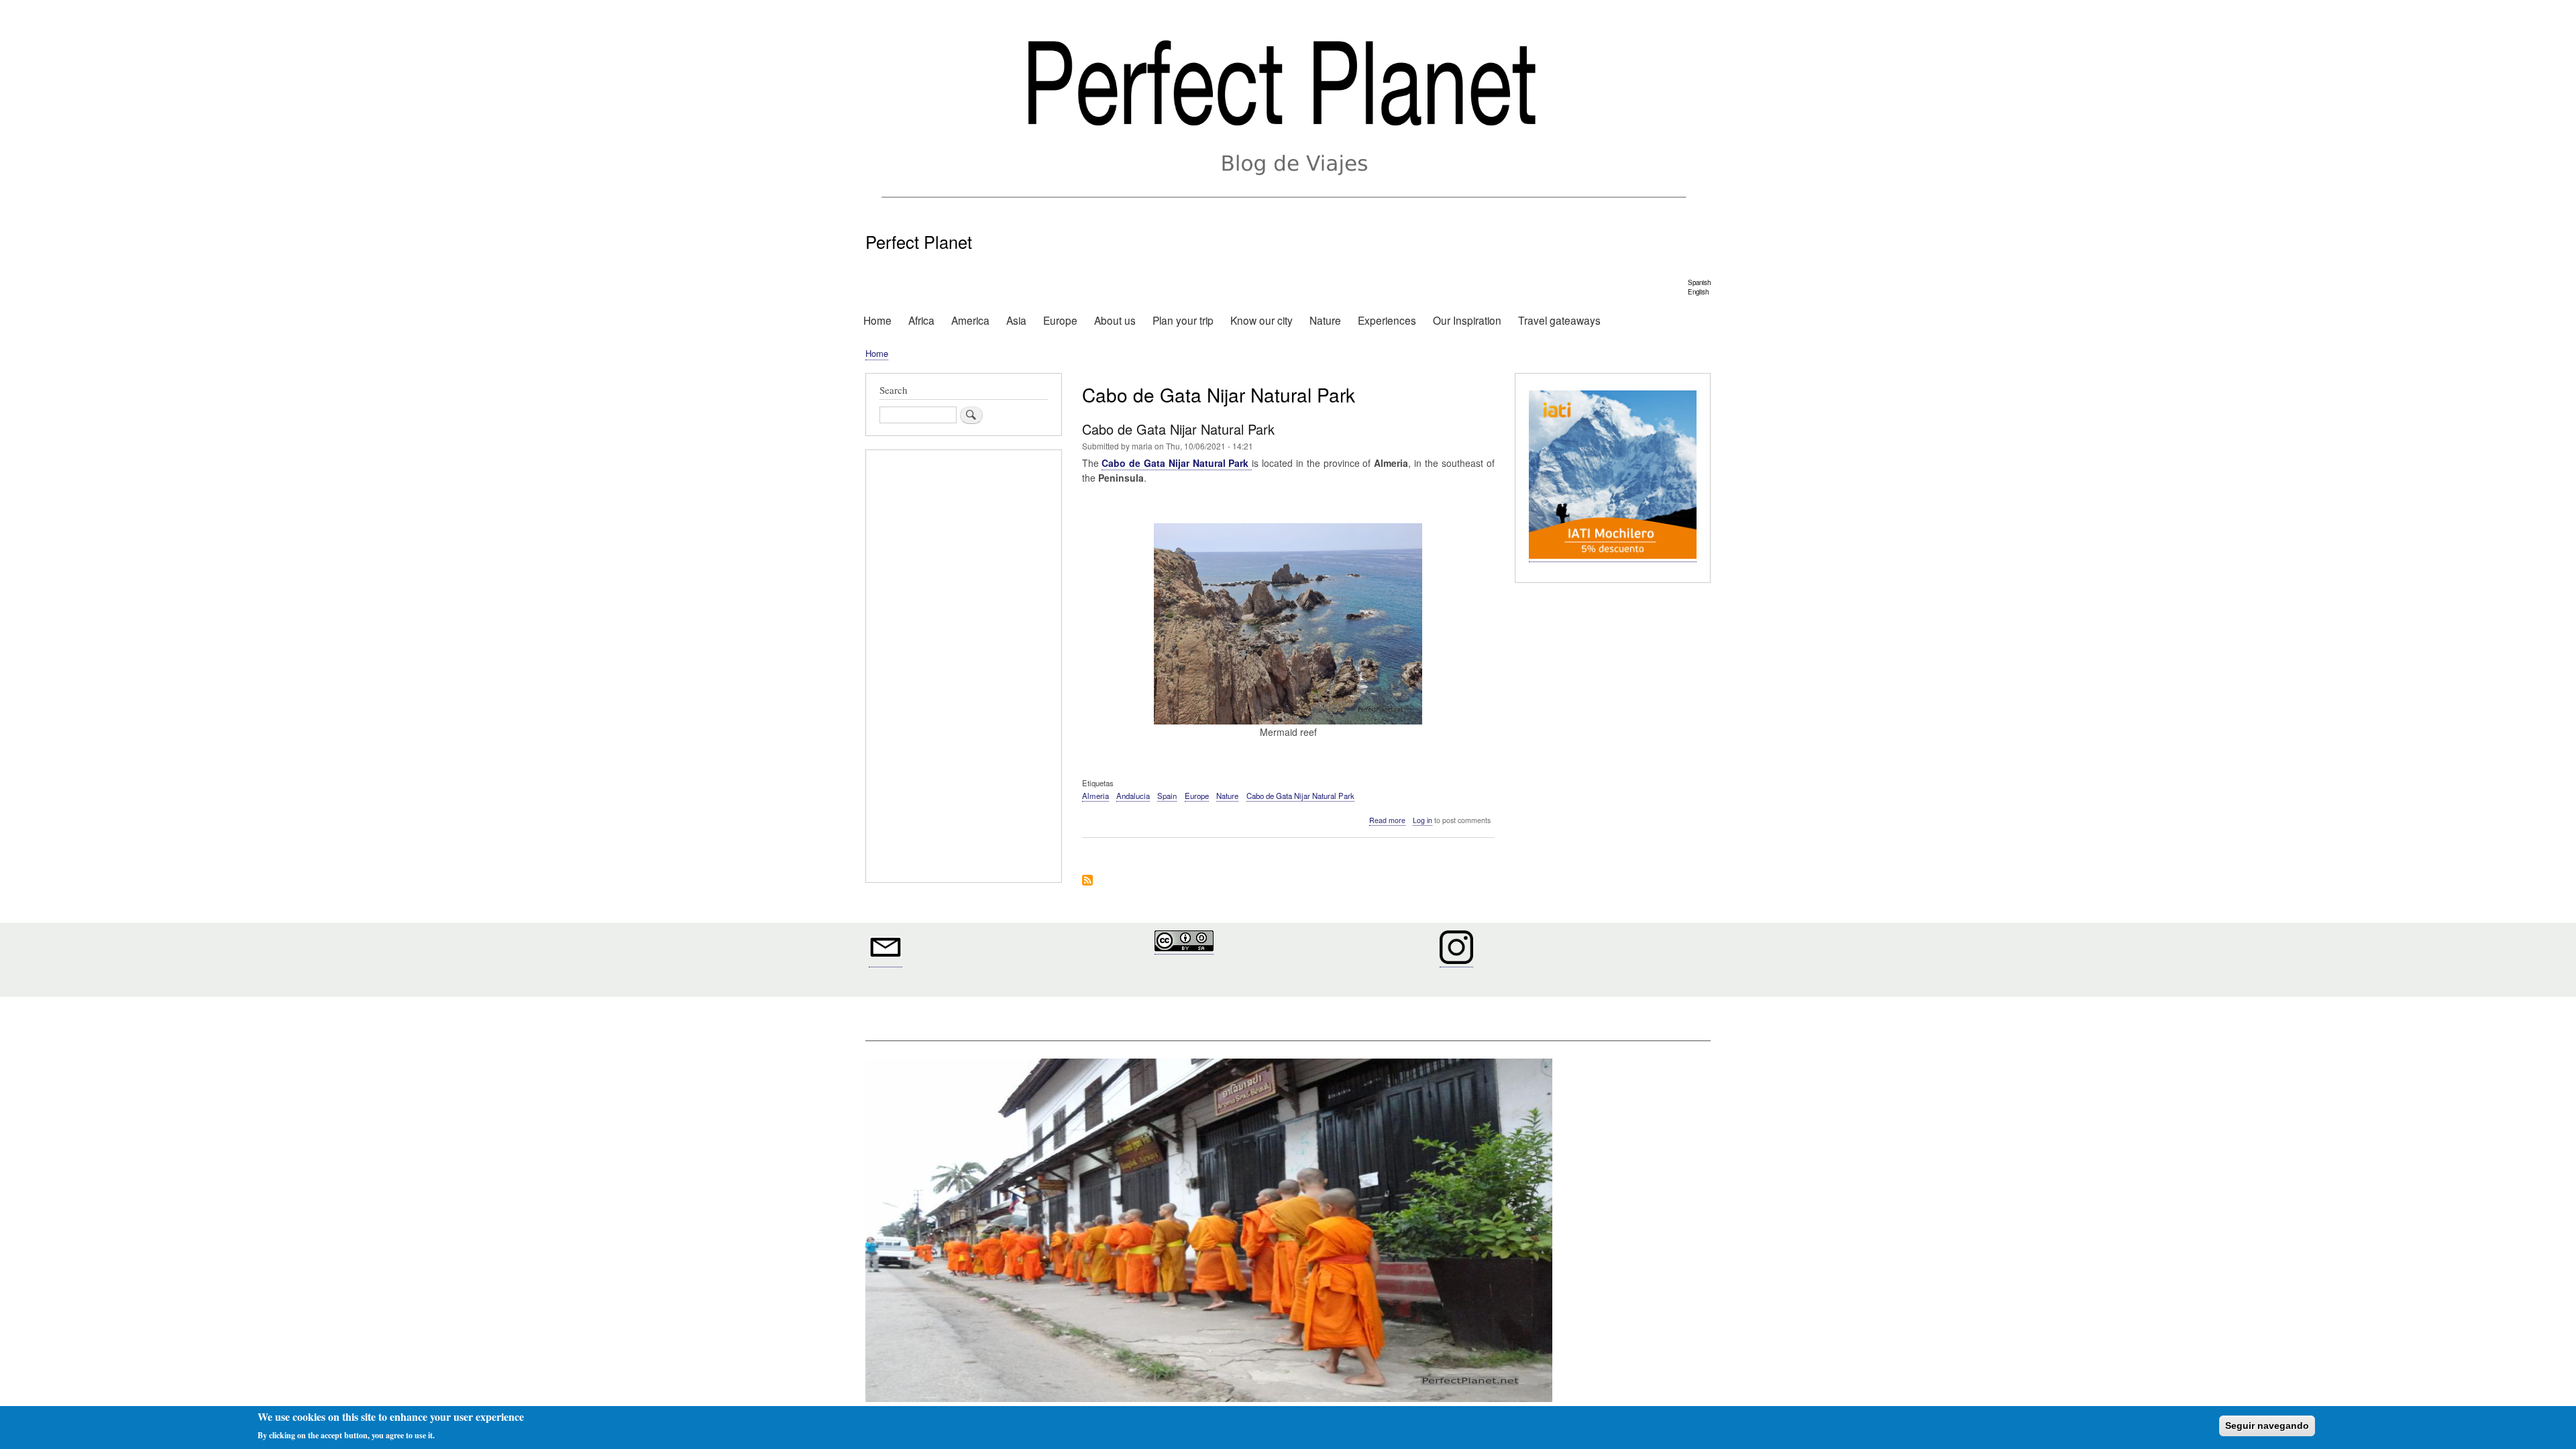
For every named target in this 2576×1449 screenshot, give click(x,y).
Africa (921, 320)
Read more (1387, 820)
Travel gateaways (1559, 320)
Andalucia (1133, 796)
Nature (1325, 320)
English (1698, 292)
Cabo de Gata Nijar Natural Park (1300, 796)
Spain (1167, 796)
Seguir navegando (2267, 1426)
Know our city (1262, 320)
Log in (1423, 820)
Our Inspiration (1467, 320)
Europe (1060, 320)
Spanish (1699, 282)
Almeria (1095, 796)
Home (877, 320)
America (970, 320)
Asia (1016, 320)
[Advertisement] (964, 668)
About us (1115, 320)
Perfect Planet (919, 241)
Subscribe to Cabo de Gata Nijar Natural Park (1087, 881)
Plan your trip (1183, 320)
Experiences (1387, 320)
